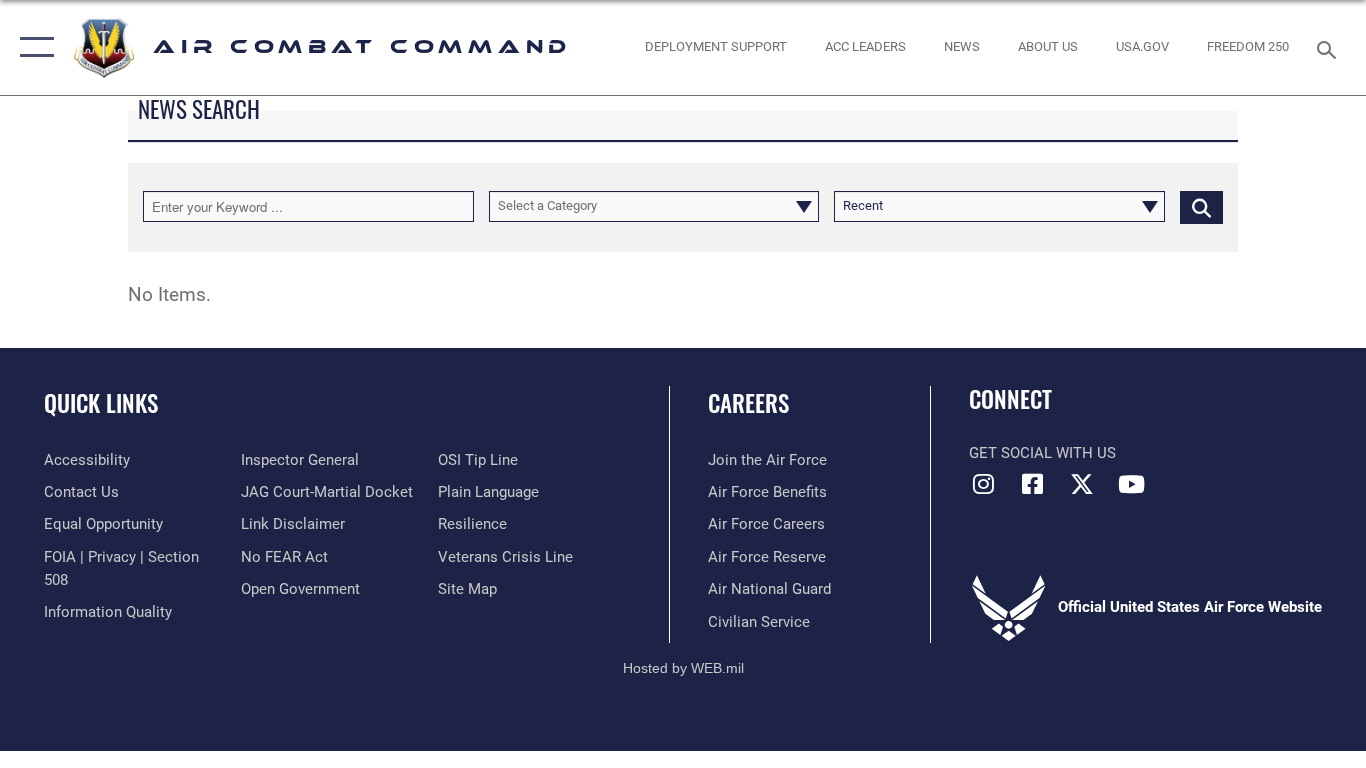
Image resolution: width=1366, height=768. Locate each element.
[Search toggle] (1330, 48)
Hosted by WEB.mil (683, 668)
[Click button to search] (1201, 206)
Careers (748, 403)
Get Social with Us (1042, 453)
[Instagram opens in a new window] (984, 484)
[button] (32, 47)
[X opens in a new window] (1082, 484)
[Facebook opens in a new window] (1033, 484)
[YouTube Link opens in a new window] (1131, 484)
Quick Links (101, 403)
